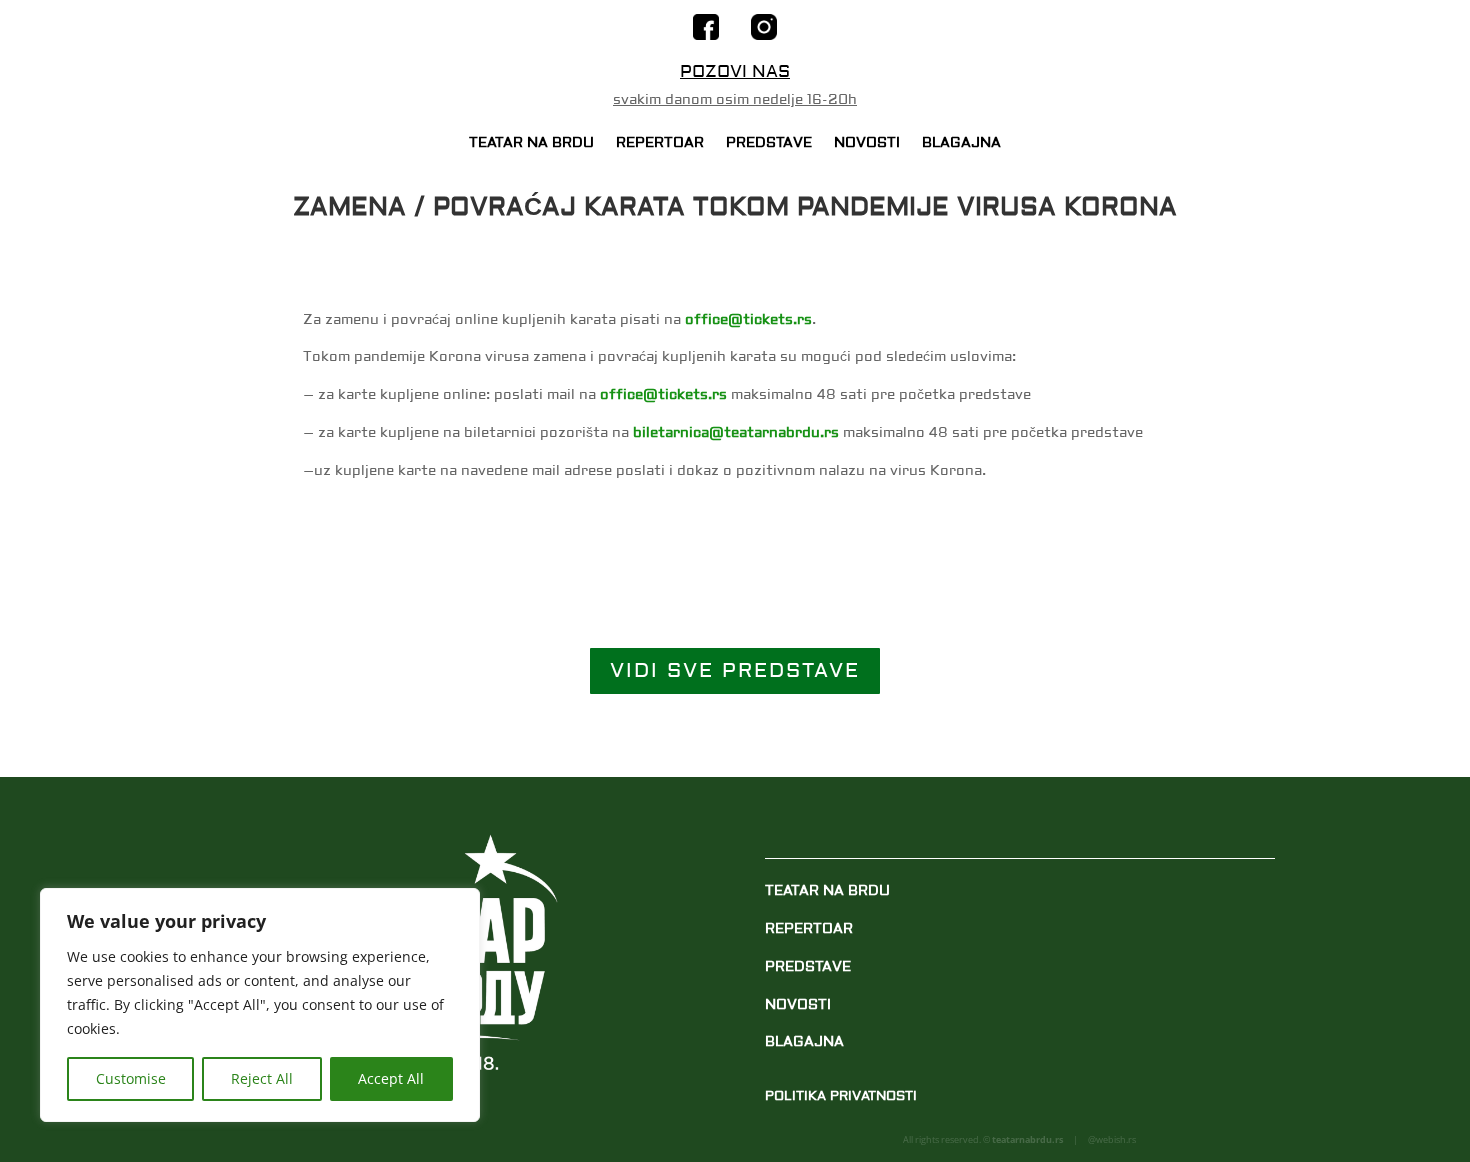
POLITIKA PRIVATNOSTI (841, 1096)
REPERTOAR (660, 144)
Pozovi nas (735, 71)
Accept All (391, 1078)
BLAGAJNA (961, 144)
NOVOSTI (867, 144)
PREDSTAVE (769, 144)
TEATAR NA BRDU (531, 144)
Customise (131, 1078)
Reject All (262, 1078)
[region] (260, 1005)
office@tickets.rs (748, 320)
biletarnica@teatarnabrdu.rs (736, 433)
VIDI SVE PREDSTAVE (735, 670)
